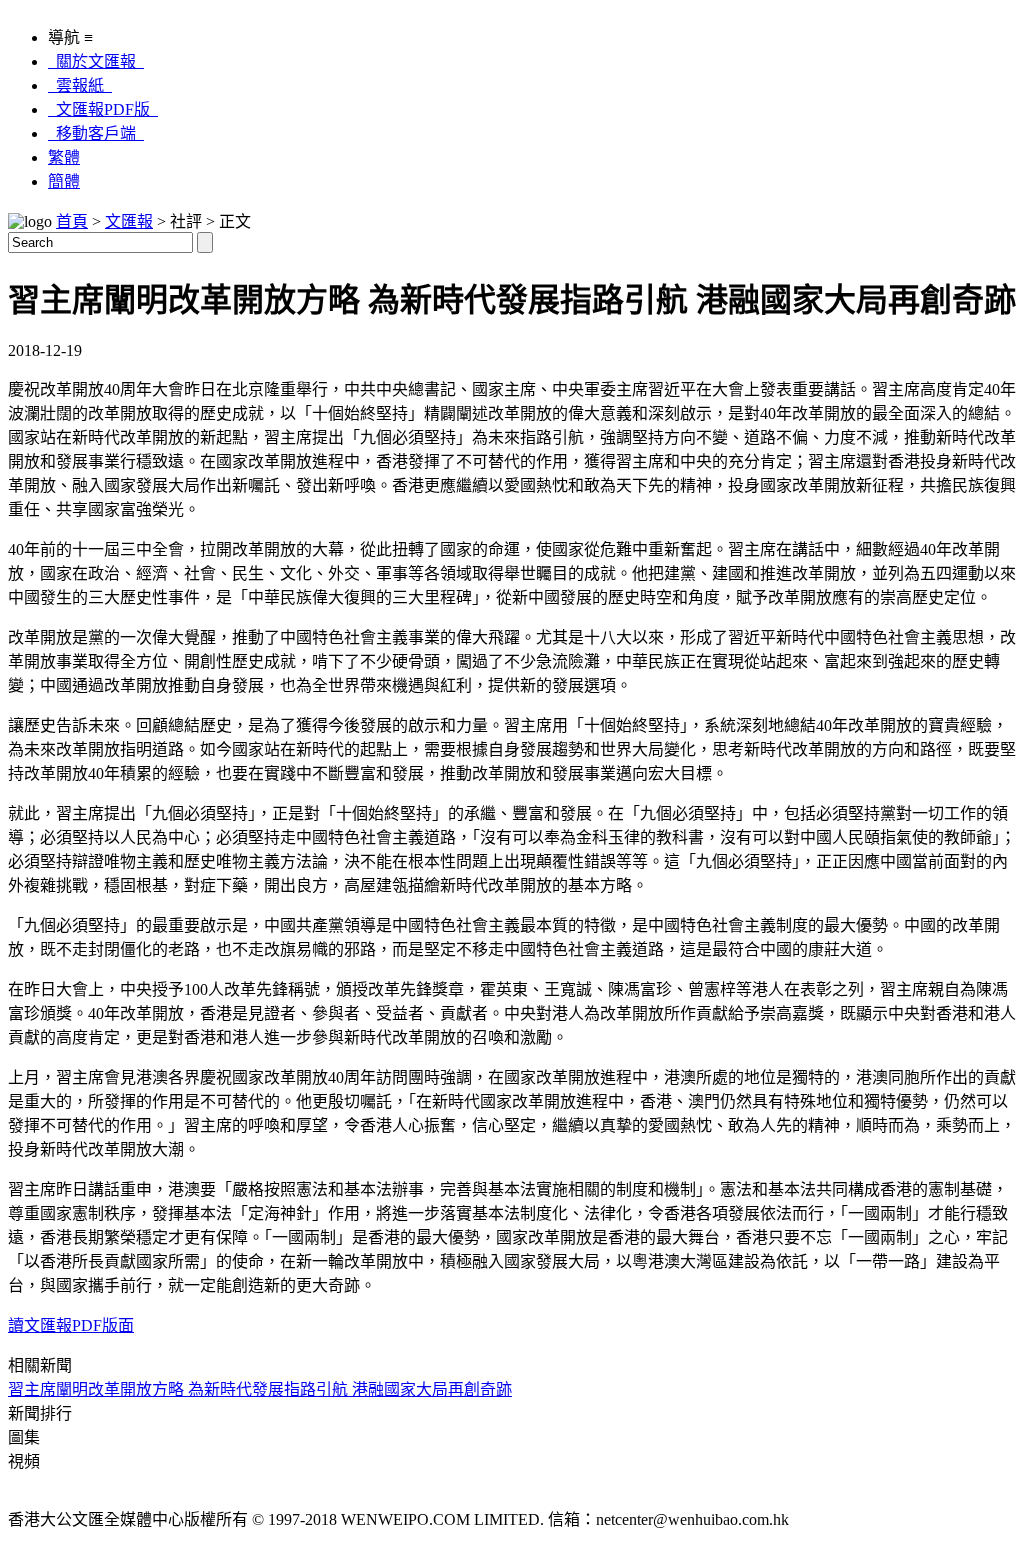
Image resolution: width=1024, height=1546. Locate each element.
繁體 (64, 157)
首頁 (72, 221)
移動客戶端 (96, 133)
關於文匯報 (96, 61)
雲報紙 (80, 85)
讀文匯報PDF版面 (71, 1325)
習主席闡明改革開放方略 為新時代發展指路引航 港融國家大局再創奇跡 (260, 1389)
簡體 (64, 181)
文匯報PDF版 (103, 109)
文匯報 (129, 221)
